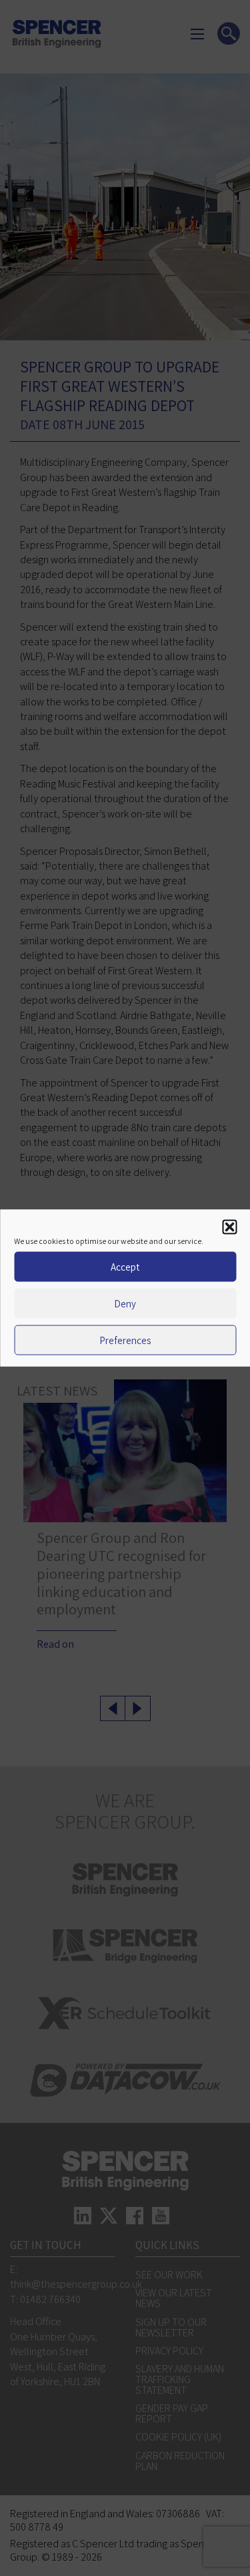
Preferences (125, 1340)
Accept (125, 1266)
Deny (125, 1303)
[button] (229, 1227)
